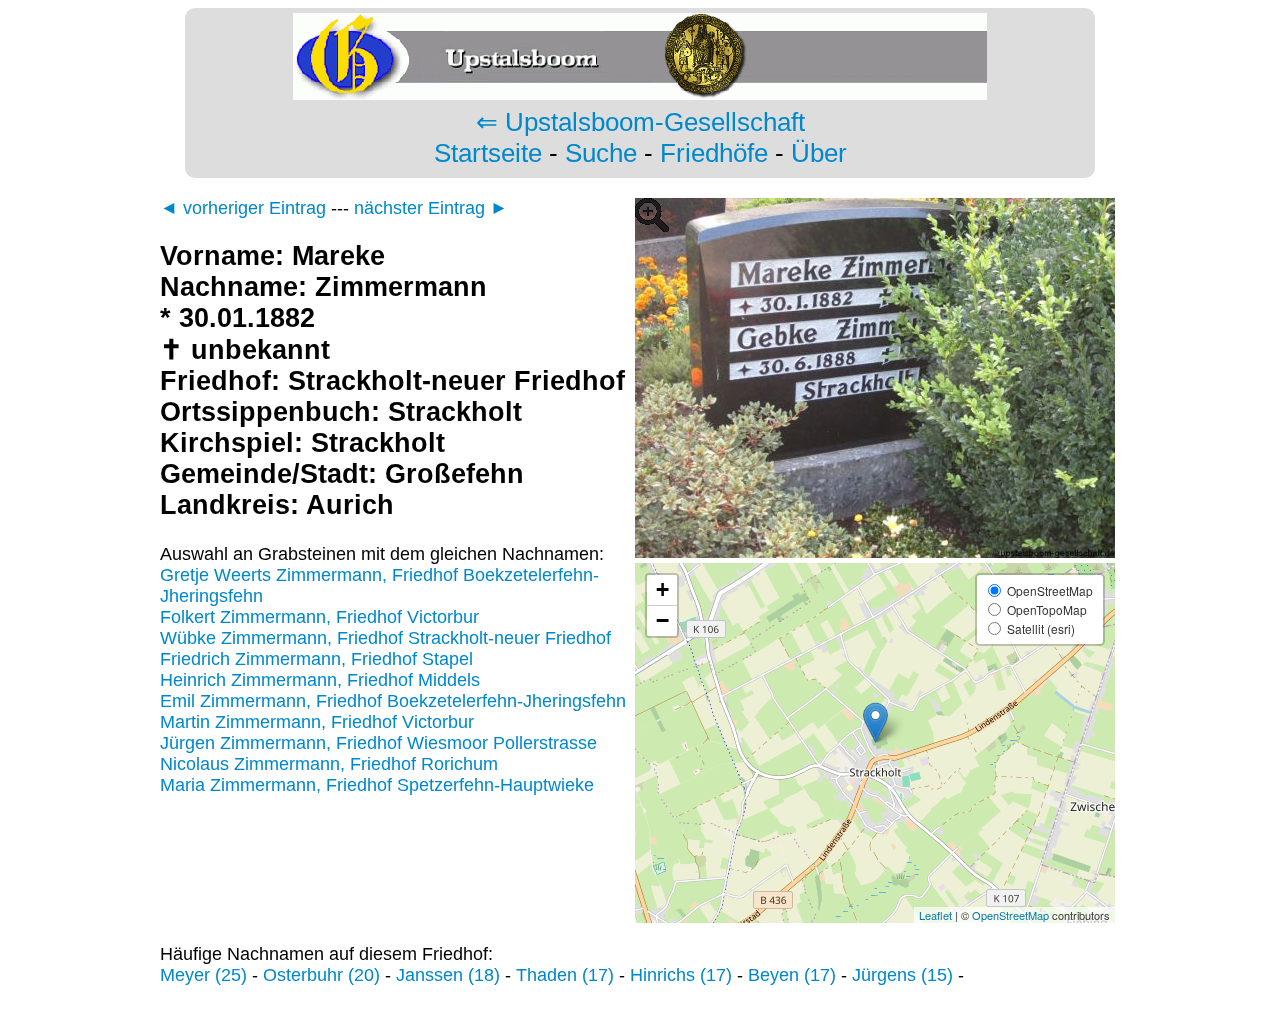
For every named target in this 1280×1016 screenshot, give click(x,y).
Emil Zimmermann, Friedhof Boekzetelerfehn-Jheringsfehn (393, 701)
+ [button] (662, 589)
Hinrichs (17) (681, 975)
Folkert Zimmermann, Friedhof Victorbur (319, 617)
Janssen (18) (448, 975)
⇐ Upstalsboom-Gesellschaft (640, 122)
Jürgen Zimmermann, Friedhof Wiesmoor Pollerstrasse (378, 743)
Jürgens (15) (902, 975)
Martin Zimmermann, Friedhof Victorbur (317, 722)
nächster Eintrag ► (431, 208)
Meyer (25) (203, 975)
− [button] (662, 620)
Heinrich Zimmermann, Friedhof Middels (320, 680)
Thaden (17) (565, 975)
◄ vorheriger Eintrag (243, 208)
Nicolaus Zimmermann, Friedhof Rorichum (329, 764)
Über (819, 153)
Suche (601, 153)
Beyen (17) (792, 975)
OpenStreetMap (1010, 915)
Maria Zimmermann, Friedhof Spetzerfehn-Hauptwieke (377, 785)
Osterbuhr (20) (321, 975)
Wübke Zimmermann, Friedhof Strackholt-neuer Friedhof (385, 638)
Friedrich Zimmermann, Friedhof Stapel (316, 659)
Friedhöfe (714, 153)
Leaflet (935, 915)
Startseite (488, 153)
